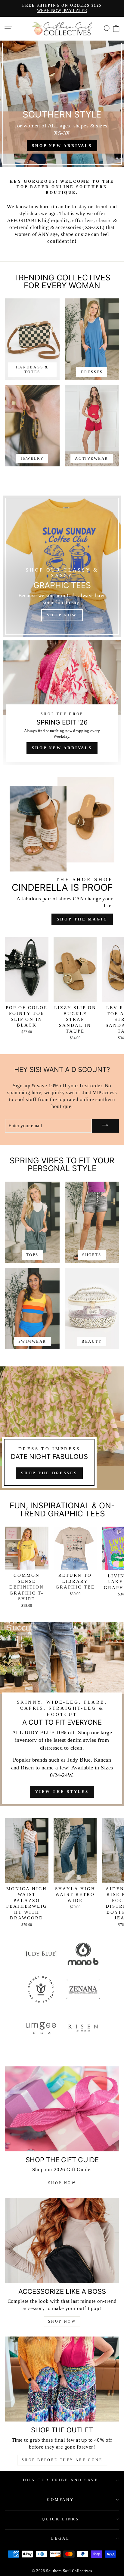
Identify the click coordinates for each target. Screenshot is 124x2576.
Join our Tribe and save (60, 2480)
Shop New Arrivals (62, 748)
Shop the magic (82, 919)
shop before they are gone (62, 2460)
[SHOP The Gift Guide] (62, 2109)
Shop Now (62, 2183)
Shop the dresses (49, 1473)
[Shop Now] (62, 566)
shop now (62, 2321)
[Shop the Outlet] (62, 2379)
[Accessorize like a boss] (62, 2241)
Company (61, 2500)
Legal (60, 2538)
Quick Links (60, 2519)
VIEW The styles (62, 1792)
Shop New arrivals (62, 146)
